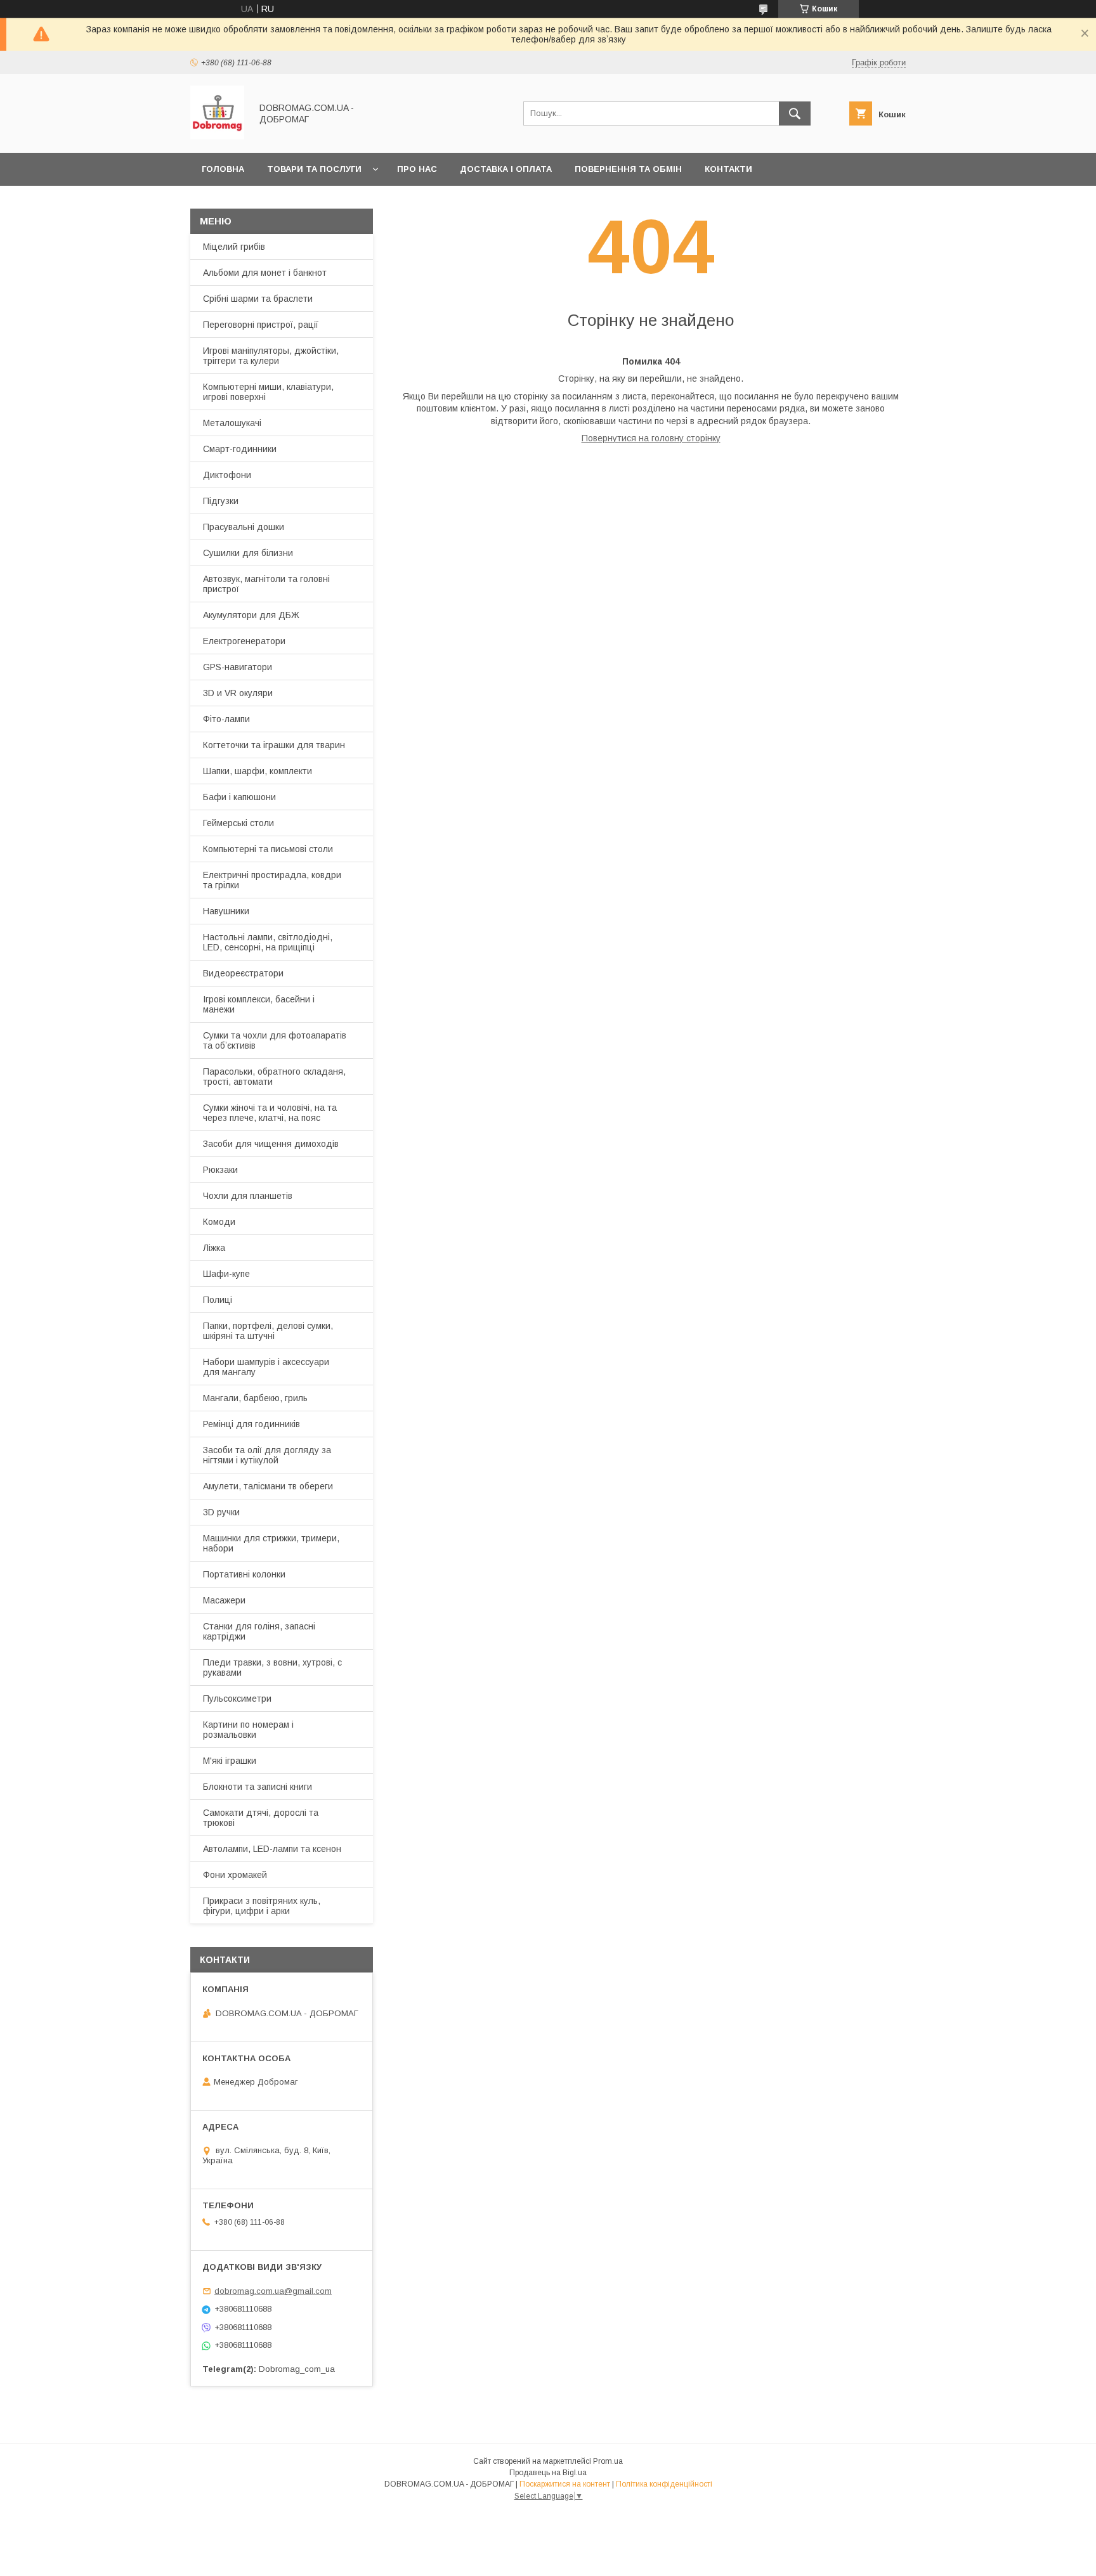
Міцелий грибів (234, 247)
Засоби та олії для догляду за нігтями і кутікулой (267, 1455)
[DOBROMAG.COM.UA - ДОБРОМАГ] (217, 136)
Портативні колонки (244, 1574)
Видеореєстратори (243, 973)
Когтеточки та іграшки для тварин (274, 745)
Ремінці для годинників (251, 1424)
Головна (223, 169)
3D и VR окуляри (238, 693)
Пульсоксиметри (237, 1699)
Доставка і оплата (506, 169)
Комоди (219, 1222)
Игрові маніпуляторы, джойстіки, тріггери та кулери (271, 356)
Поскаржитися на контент (565, 2484)
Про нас (417, 169)
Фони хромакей (235, 1875)
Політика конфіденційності (664, 2484)
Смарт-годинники (240, 449)
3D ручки (221, 1512)
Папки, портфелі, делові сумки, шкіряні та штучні (268, 1331)
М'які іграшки (230, 1761)
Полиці (218, 1300)
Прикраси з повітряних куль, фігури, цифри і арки (262, 1906)
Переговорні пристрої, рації (261, 325)
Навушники (226, 911)
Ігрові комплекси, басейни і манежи (259, 1004)
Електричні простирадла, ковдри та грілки (272, 880)
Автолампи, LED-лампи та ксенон (272, 1849)
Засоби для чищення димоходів (271, 1144)
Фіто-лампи (226, 719)
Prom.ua (608, 2461)
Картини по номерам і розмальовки (248, 1730)
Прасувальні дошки (244, 527)
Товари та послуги (314, 169)
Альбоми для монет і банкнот (265, 273)
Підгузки (221, 501)
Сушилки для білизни (248, 553)
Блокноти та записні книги (258, 1787)
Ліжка (214, 1248)
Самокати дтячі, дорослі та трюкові (261, 1818)
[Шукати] (795, 113)
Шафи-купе (226, 1274)
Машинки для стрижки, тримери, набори (271, 1543)
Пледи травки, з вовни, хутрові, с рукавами (272, 1667)
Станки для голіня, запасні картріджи (259, 1631)
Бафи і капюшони (239, 797)
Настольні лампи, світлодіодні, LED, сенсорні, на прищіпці (268, 942)
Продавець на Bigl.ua (548, 2473)
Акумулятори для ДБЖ (251, 615)
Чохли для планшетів (248, 1196)
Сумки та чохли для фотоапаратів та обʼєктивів (275, 1040)
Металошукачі (232, 423)
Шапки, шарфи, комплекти (258, 771)
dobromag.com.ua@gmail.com (273, 2291)
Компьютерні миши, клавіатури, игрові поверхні (268, 392)
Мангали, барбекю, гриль (255, 1398)
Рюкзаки (220, 1170)
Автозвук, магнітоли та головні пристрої (266, 584)
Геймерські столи (238, 823)
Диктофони (227, 475)
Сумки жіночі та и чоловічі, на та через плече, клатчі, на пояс (270, 1113)
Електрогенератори (244, 641)
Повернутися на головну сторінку (651, 438)
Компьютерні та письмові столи (268, 849)
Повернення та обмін (628, 169)
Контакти (728, 169)
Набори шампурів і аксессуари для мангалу (266, 1367)
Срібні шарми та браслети (258, 299)
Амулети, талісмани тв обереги (268, 1486)
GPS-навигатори (238, 667)
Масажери (224, 1600)
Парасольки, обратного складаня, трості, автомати (274, 1077)
